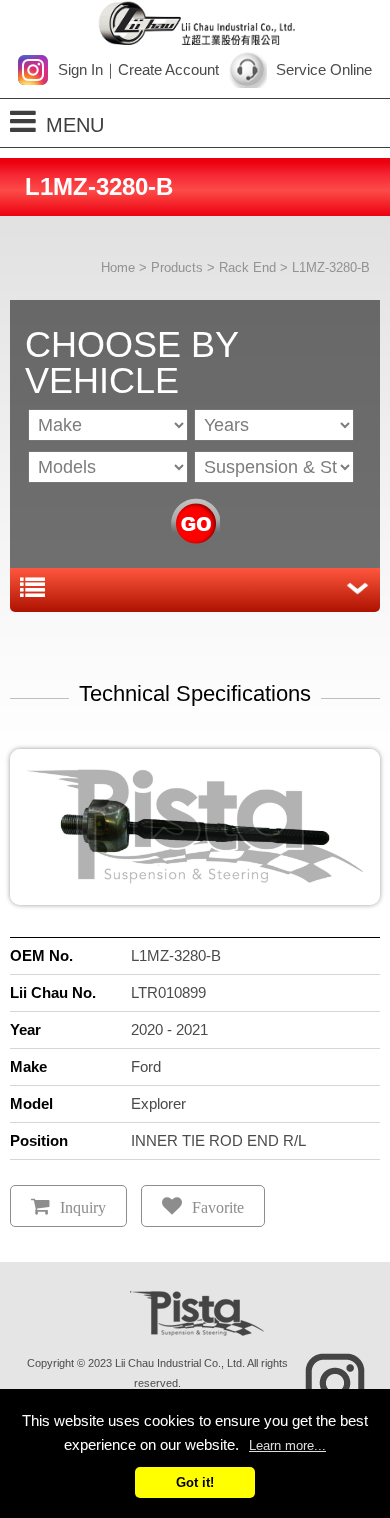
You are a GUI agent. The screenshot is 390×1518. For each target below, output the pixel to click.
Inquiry (83, 1207)
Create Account (168, 69)
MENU (75, 125)
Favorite (218, 1207)
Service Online (324, 69)
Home (118, 267)
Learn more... (287, 1445)
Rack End (247, 267)
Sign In (80, 69)
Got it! (195, 1482)
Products (177, 267)
